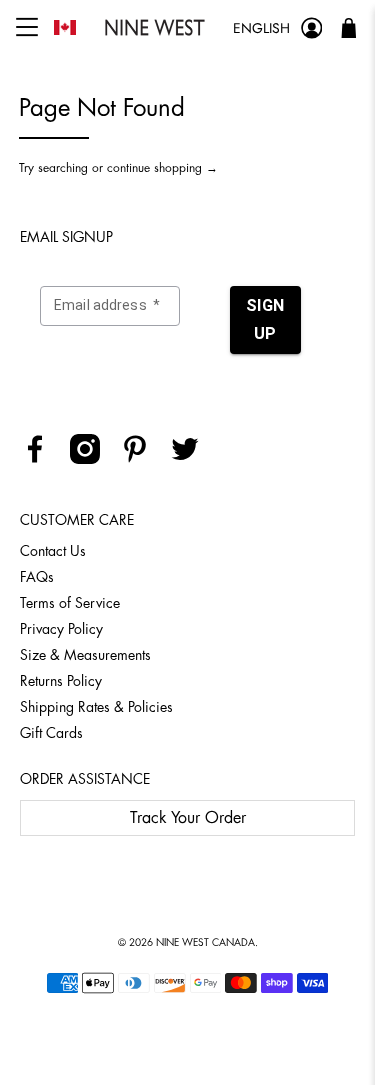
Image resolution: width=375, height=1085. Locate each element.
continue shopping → (162, 168)
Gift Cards (51, 733)
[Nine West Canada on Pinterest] (142, 459)
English (261, 28)
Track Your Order (188, 818)
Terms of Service (70, 603)
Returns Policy (61, 681)
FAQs (37, 577)
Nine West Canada (205, 943)
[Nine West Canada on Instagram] (92, 459)
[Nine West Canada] (154, 27)
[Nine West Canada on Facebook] (42, 459)
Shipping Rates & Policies (96, 707)
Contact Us (53, 551)
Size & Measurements (85, 655)
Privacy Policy (61, 629)
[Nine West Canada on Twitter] (192, 459)
